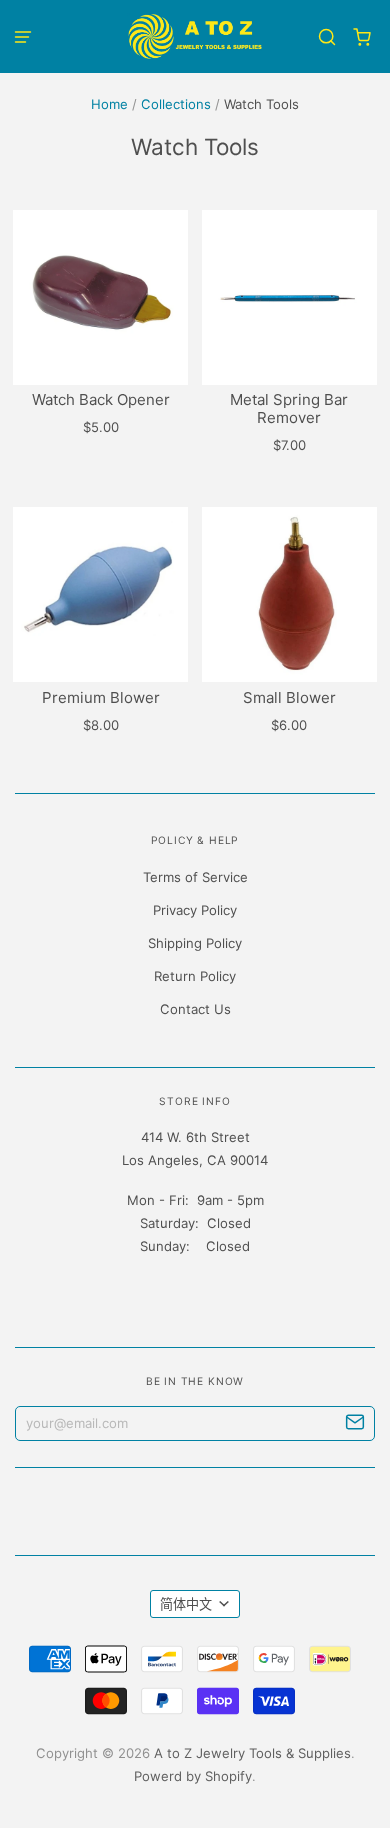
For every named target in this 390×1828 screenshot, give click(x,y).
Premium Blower (101, 697)
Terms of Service (195, 877)
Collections (176, 104)
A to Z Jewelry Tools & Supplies (252, 1753)
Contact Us (195, 1009)
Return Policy (195, 976)
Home (109, 104)
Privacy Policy (195, 910)
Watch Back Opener (101, 399)
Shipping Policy (195, 943)
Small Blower (289, 697)
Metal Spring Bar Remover (289, 408)
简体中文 (186, 1604)
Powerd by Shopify (193, 1776)
